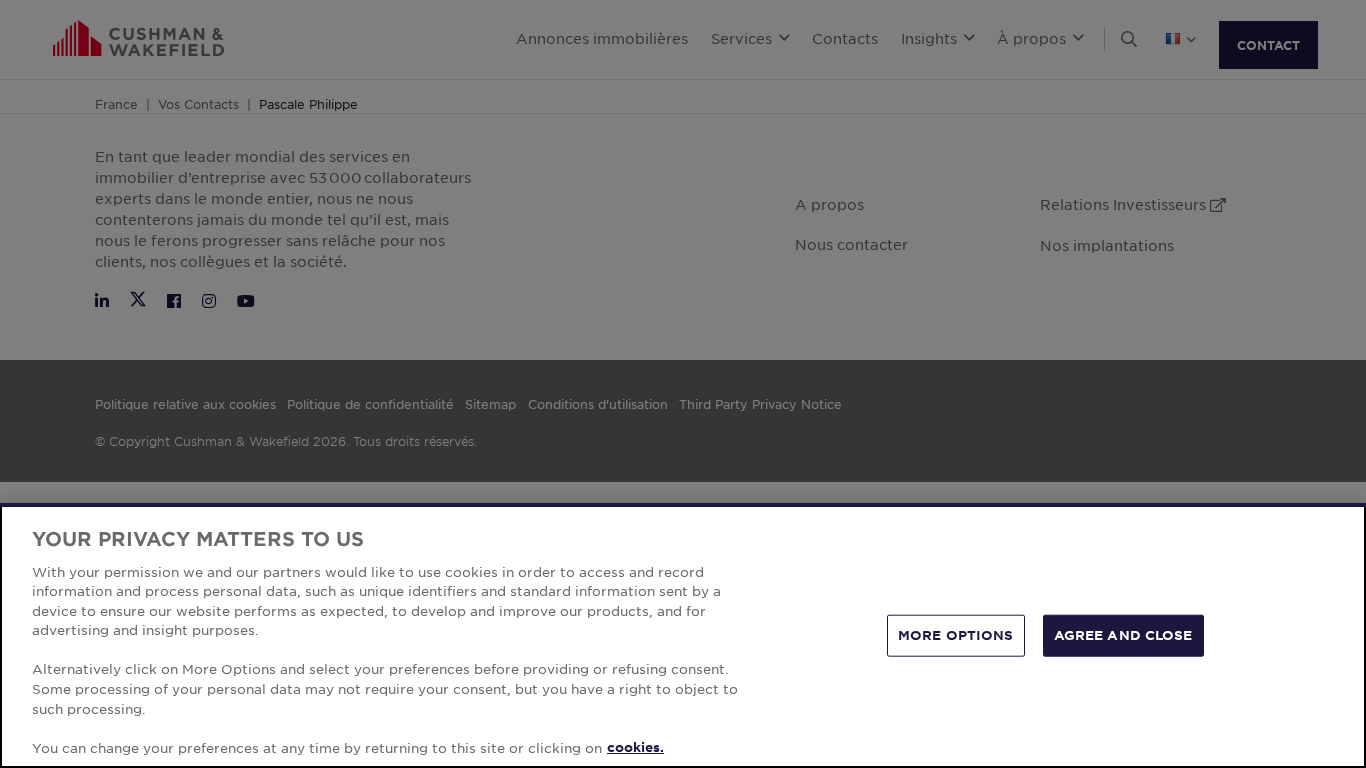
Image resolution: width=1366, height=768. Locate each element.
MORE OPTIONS (956, 635)
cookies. (635, 747)
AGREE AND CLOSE (1123, 635)
